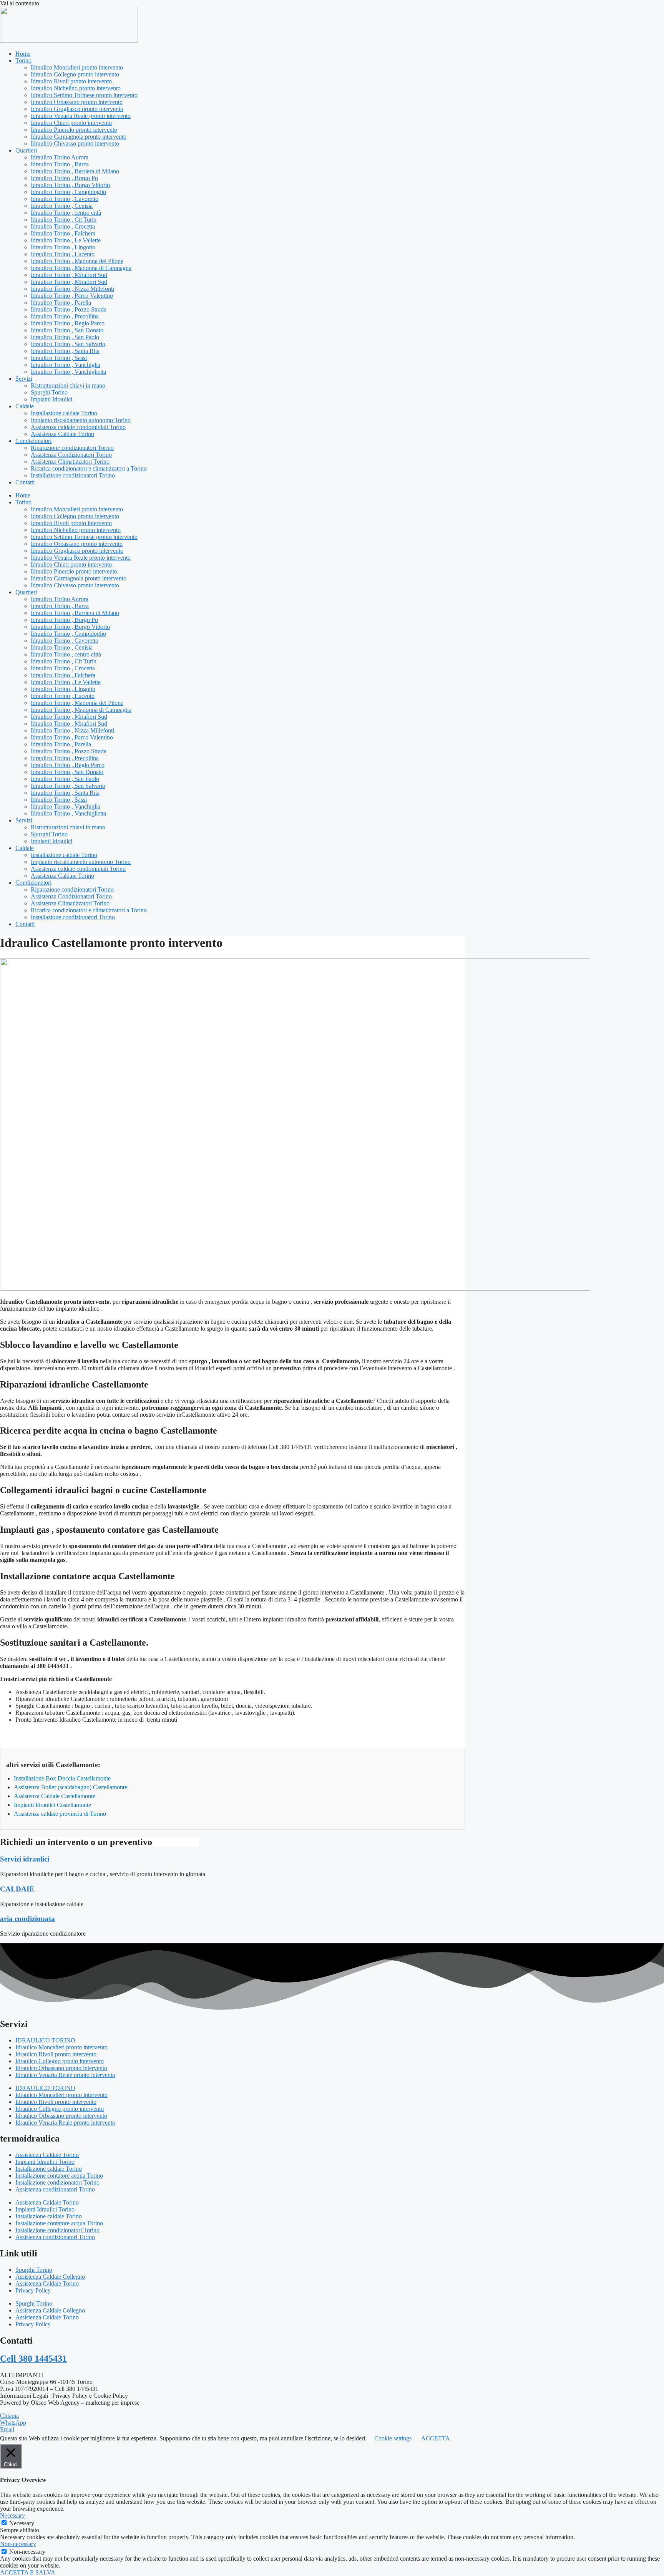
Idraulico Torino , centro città (66, 213)
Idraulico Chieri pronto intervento (71, 123)
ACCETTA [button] (436, 2438)
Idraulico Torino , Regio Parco (68, 323)
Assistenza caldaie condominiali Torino (78, 427)
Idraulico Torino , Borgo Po (64, 178)
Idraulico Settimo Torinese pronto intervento (84, 95)
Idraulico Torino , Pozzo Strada (69, 309)
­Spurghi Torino (49, 392)
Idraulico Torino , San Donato (67, 330)
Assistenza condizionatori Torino (55, 2189)
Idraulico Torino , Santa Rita (65, 351)
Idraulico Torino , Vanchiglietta (68, 372)
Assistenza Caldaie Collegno (50, 2277)
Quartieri (26, 150)
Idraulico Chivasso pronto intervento (75, 143)
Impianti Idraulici (51, 399)
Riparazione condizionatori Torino (72, 448)
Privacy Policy (33, 2290)
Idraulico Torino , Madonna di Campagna (81, 268)
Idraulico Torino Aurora (60, 157)
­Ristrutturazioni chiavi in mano (68, 385)
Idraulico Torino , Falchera (63, 233)
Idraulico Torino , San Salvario (68, 344)
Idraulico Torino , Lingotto (63, 247)
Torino (23, 61)
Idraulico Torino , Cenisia (62, 206)
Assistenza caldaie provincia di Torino (60, 1814)
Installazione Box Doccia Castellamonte (62, 1778)
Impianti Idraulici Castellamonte (52, 1805)
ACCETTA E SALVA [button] (28, 2572)
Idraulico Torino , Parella (61, 303)
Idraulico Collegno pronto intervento (75, 74)
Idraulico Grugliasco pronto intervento (77, 109)
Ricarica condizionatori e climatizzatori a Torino (89, 468)
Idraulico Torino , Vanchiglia (66, 365)
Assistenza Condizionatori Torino (71, 455)
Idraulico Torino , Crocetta (63, 226)
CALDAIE (17, 1889)
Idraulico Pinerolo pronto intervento (74, 130)
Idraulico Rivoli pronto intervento (71, 81)
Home (23, 54)
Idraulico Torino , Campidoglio (68, 192)
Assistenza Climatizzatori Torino (70, 462)
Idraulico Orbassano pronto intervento (77, 102)
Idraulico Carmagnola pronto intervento (79, 137)
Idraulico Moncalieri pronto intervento (77, 67)
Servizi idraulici (25, 1859)
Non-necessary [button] (18, 2544)
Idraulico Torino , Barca (60, 164)
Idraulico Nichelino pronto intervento (76, 88)
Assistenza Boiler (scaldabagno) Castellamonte (71, 1787)
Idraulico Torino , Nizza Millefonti (72, 289)
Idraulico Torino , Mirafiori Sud (69, 275)
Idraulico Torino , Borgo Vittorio (70, 185)
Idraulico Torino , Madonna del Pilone (77, 261)
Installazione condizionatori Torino (73, 475)
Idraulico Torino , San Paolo (65, 337)
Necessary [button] (12, 2515)
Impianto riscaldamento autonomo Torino (81, 420)
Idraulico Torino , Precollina (65, 316)
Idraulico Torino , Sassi (59, 358)
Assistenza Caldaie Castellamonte (55, 1796)
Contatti (25, 482)
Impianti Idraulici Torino (45, 2162)
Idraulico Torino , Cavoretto (65, 199)
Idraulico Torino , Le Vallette (66, 240)
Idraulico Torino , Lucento (63, 254)
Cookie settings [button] (393, 2438)
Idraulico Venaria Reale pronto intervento (81, 116)
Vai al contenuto (20, 3)
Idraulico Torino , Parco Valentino (72, 296)
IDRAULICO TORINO (45, 2040)
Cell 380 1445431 (33, 2359)
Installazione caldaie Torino (64, 413)
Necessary (22, 2523)
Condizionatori (33, 441)
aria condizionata (27, 1919)
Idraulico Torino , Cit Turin (64, 220)
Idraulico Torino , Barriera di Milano (75, 171)
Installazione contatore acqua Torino (59, 2176)
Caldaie (25, 406)
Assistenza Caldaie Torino (62, 434)
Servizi (24, 379)
